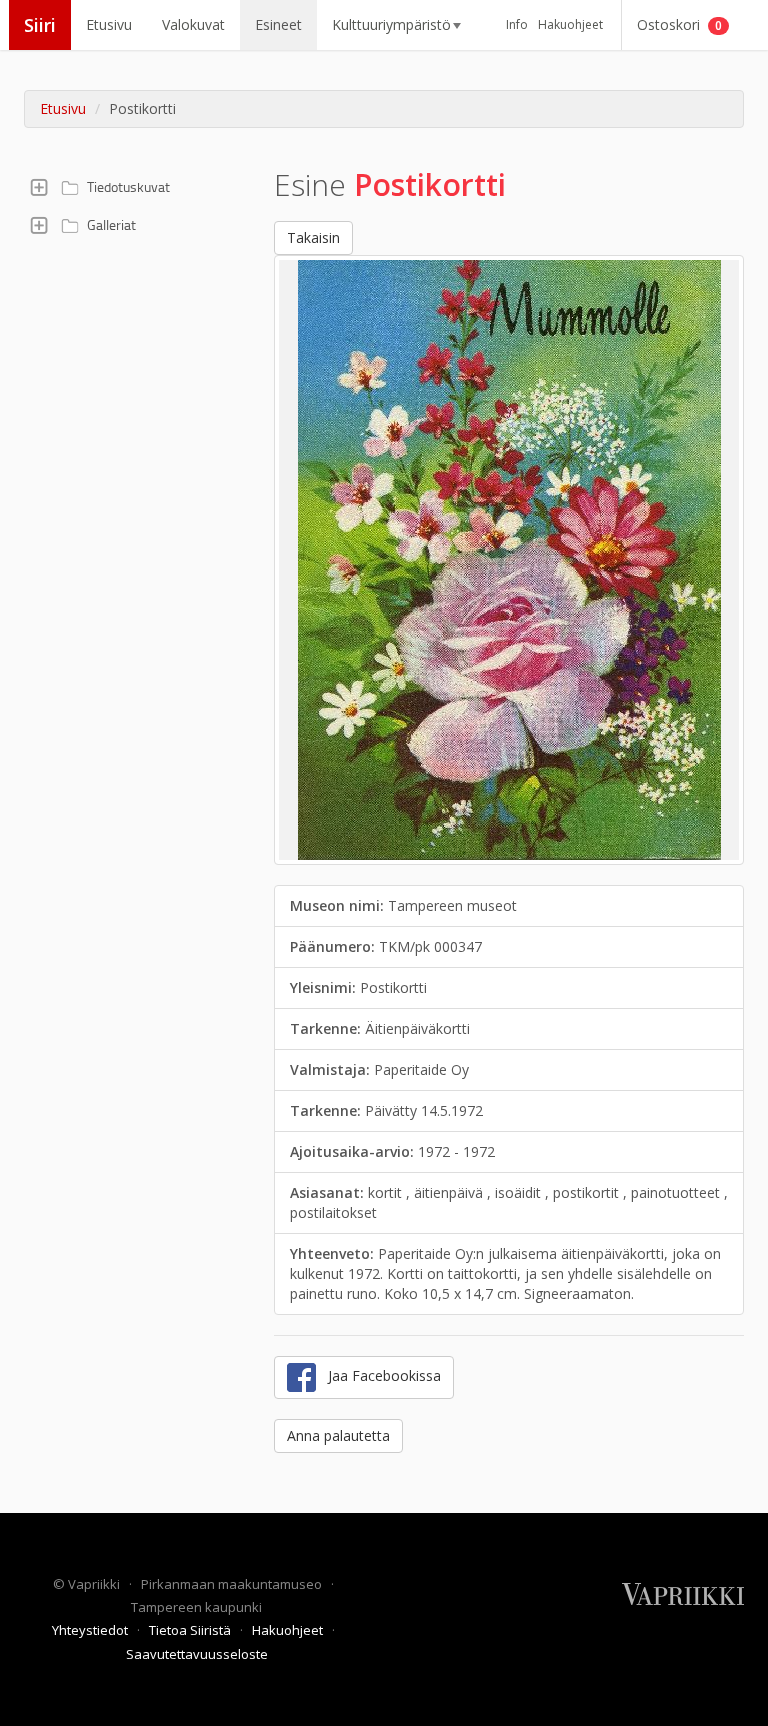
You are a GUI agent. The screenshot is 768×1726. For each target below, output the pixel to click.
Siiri (40, 25)
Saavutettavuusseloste (197, 1654)
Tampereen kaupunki (196, 1607)
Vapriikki (95, 1584)
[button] (39, 187)
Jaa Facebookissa (378, 1375)
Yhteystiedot (91, 1630)
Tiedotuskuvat (128, 186)
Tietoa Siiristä (191, 1630)
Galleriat (111, 224)
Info (517, 24)
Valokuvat (193, 24)
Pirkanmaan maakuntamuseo (233, 1584)
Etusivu (109, 24)
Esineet (278, 24)
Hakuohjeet (570, 24)
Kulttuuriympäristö (391, 24)
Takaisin (313, 237)
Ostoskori (679, 24)
